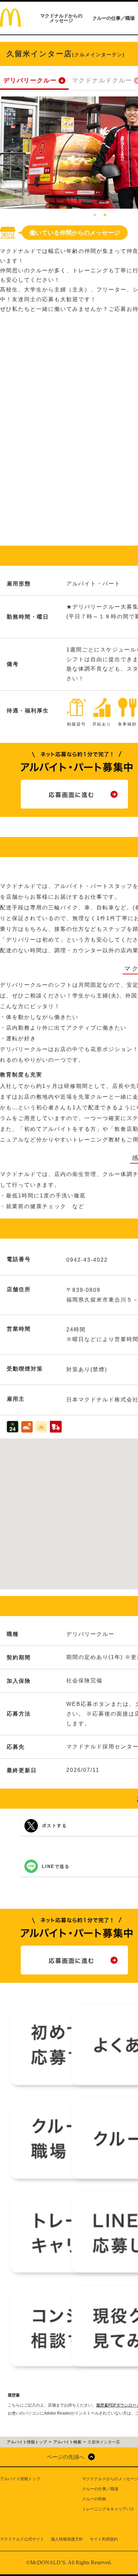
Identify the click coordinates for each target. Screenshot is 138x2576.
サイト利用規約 (104, 2539)
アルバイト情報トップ (20, 2479)
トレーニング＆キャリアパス (108, 2509)
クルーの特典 (94, 2499)
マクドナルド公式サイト (22, 2539)
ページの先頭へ (66, 2457)
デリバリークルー (30, 80)
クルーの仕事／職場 (114, 18)
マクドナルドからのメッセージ (61, 18)
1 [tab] (95, 215)
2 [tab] (105, 215)
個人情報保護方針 (67, 2539)
